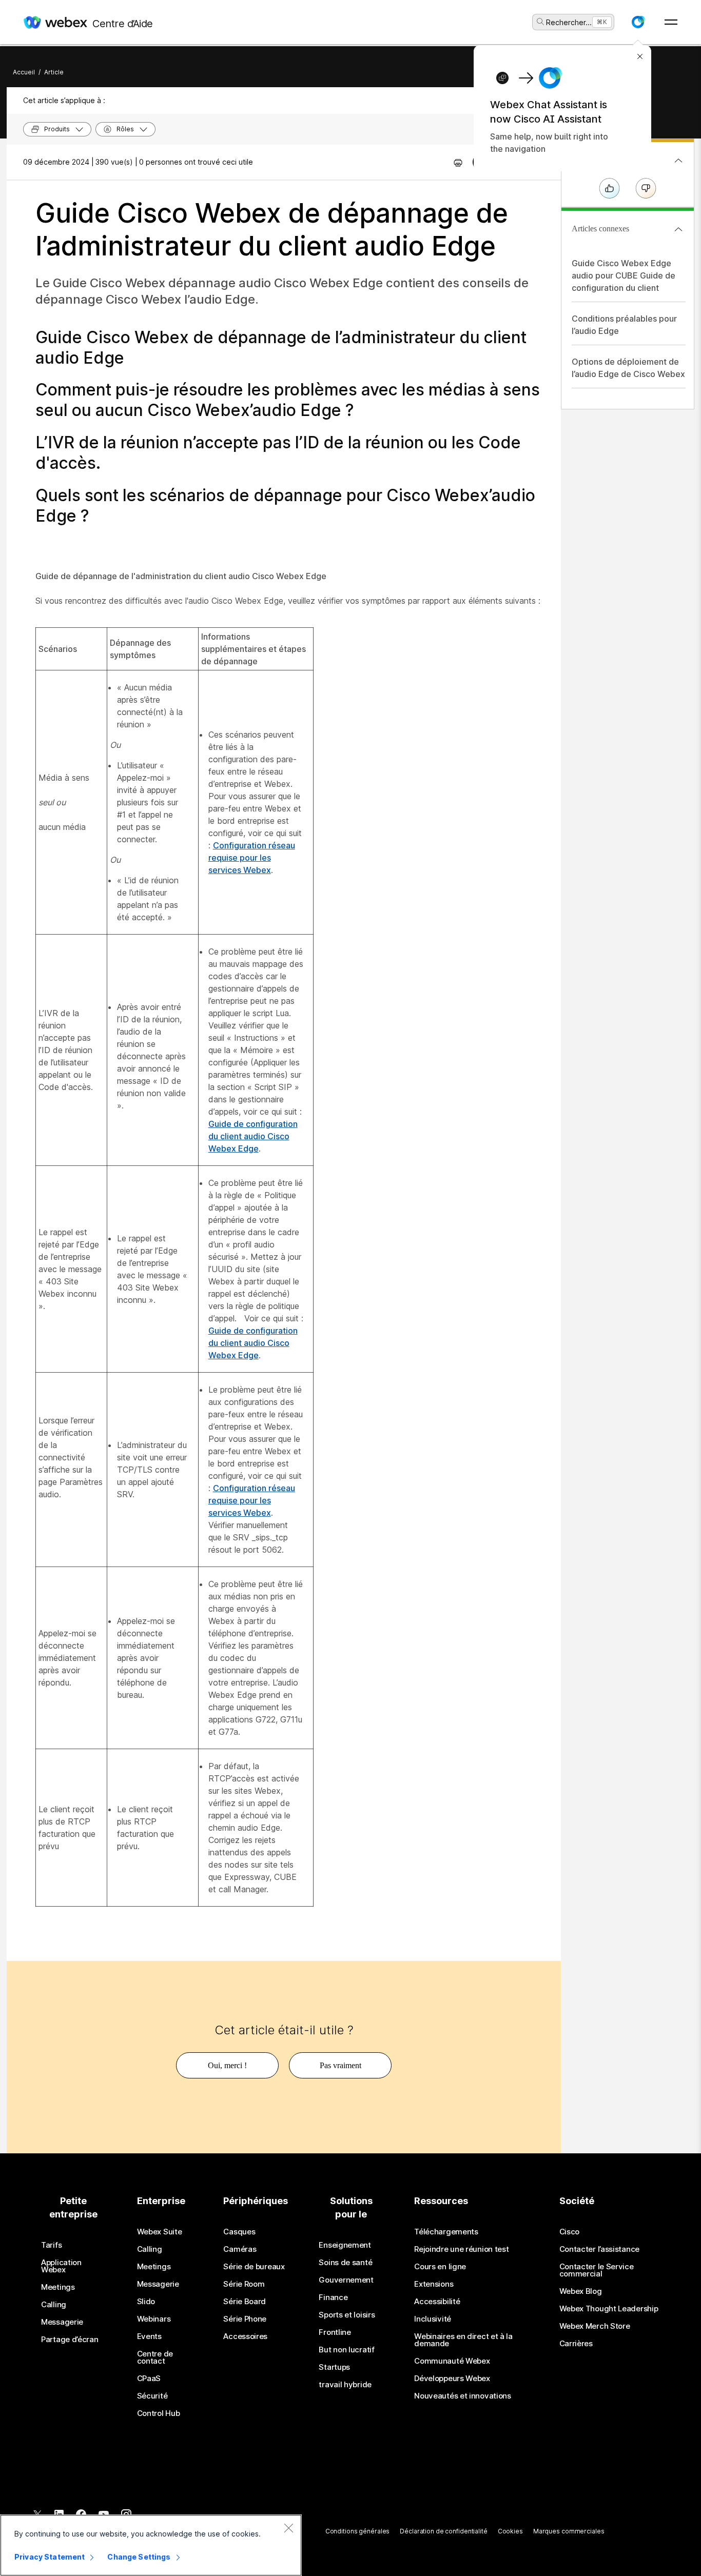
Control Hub (159, 2413)
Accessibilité (437, 2302)
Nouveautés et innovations (463, 2396)
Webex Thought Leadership (609, 2309)
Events (149, 2336)
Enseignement (345, 2245)
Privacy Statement (50, 2557)
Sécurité (152, 2396)
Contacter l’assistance (599, 2249)
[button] (638, 22)
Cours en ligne (440, 2267)
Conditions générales (358, 2531)
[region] (151, 2545)
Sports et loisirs (347, 2315)
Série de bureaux (254, 2267)
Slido (146, 2302)
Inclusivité (433, 2319)
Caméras (240, 2249)
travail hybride (345, 2385)
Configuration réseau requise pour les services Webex (252, 858)
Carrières (576, 2344)
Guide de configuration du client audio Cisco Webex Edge (253, 1136)
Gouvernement (346, 2280)
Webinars (154, 2319)
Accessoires (245, 2336)
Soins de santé (345, 2263)
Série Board (245, 2302)
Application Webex (61, 2266)
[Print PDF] (458, 162)
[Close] (288, 2528)
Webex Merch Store (595, 2326)
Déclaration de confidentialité (443, 2531)
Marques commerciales (569, 2531)
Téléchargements (446, 2232)
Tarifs (51, 2245)
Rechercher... (569, 22)
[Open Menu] (671, 22)
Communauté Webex (452, 2361)
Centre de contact (155, 2357)
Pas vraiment (340, 2065)
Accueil (24, 72)
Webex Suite (160, 2232)
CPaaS (149, 2379)
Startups (334, 2367)
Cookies (510, 2531)
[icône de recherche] (540, 22)
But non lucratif (346, 2350)
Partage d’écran (70, 2340)
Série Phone (245, 2319)
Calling (54, 2305)
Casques (239, 2232)
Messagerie (62, 2322)
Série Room (244, 2284)
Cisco (570, 2232)
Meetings (58, 2287)
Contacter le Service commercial (597, 2270)
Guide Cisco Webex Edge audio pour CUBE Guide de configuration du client (624, 275)
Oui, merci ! (227, 2065)
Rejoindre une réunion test (461, 2249)
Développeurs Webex (452, 2379)
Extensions (434, 2284)
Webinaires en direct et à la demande (463, 2340)
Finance (333, 2297)
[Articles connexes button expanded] (678, 229)
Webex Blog (581, 2291)
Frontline (335, 2332)
